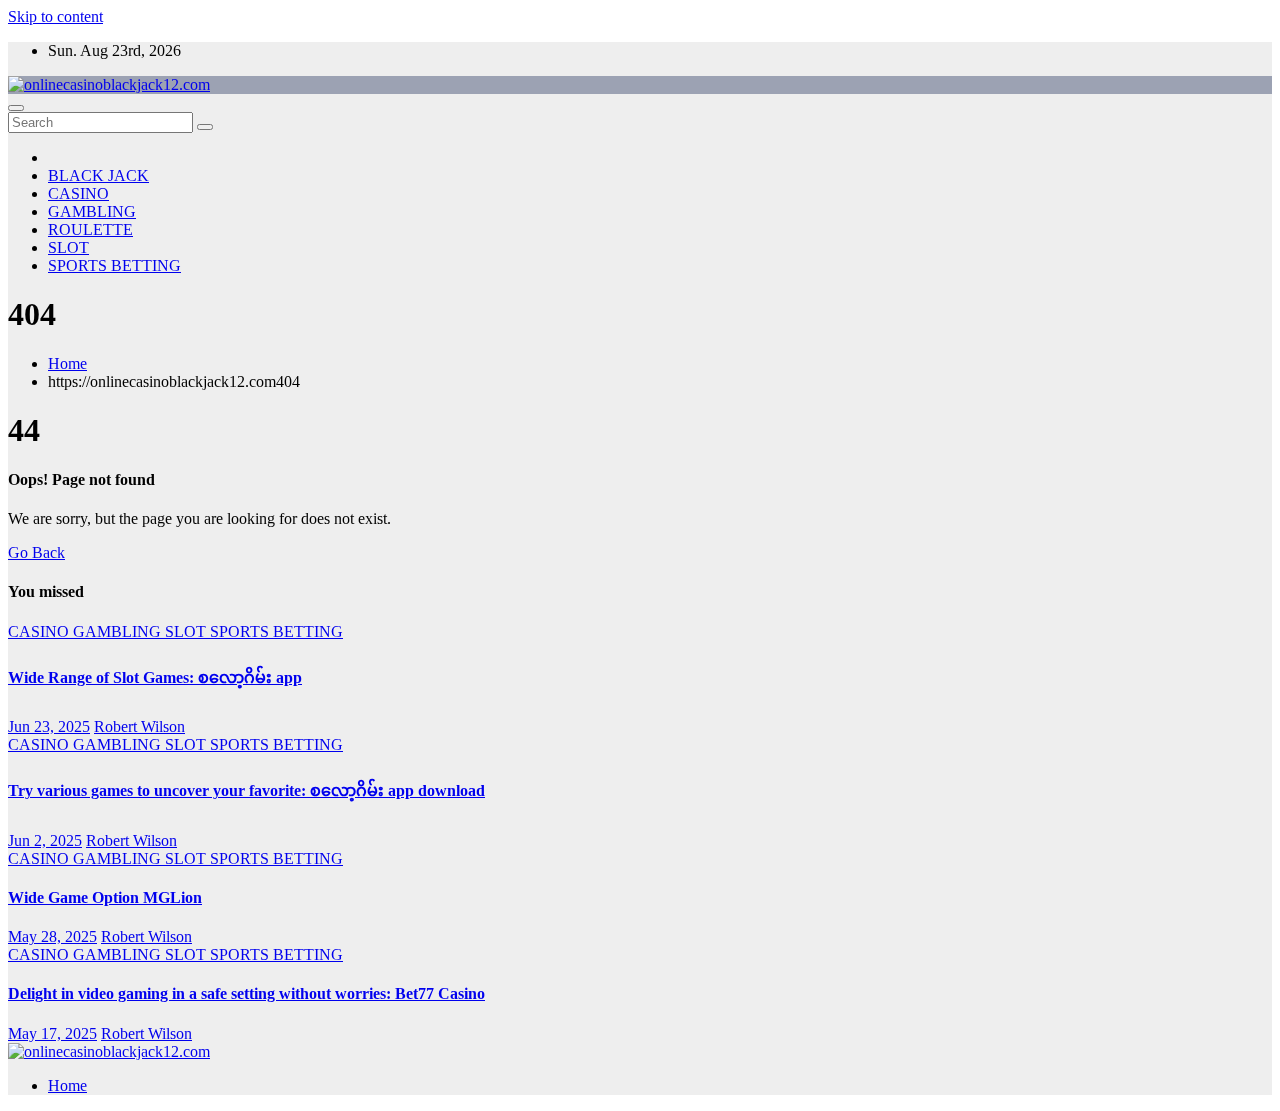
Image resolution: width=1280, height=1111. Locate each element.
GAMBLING (92, 211)
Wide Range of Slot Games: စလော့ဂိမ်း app (155, 677)
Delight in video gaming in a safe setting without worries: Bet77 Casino (246, 993)
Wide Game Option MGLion (105, 897)
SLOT (68, 247)
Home (67, 363)
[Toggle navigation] (16, 108)
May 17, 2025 (52, 1033)
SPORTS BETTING (114, 265)
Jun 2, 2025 (45, 840)
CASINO (78, 193)
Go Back (36, 552)
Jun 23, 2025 (49, 726)
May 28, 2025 (52, 936)
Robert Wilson (139, 726)
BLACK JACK (98, 175)
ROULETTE (90, 229)
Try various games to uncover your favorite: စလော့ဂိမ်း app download (246, 790)
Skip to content (55, 16)
